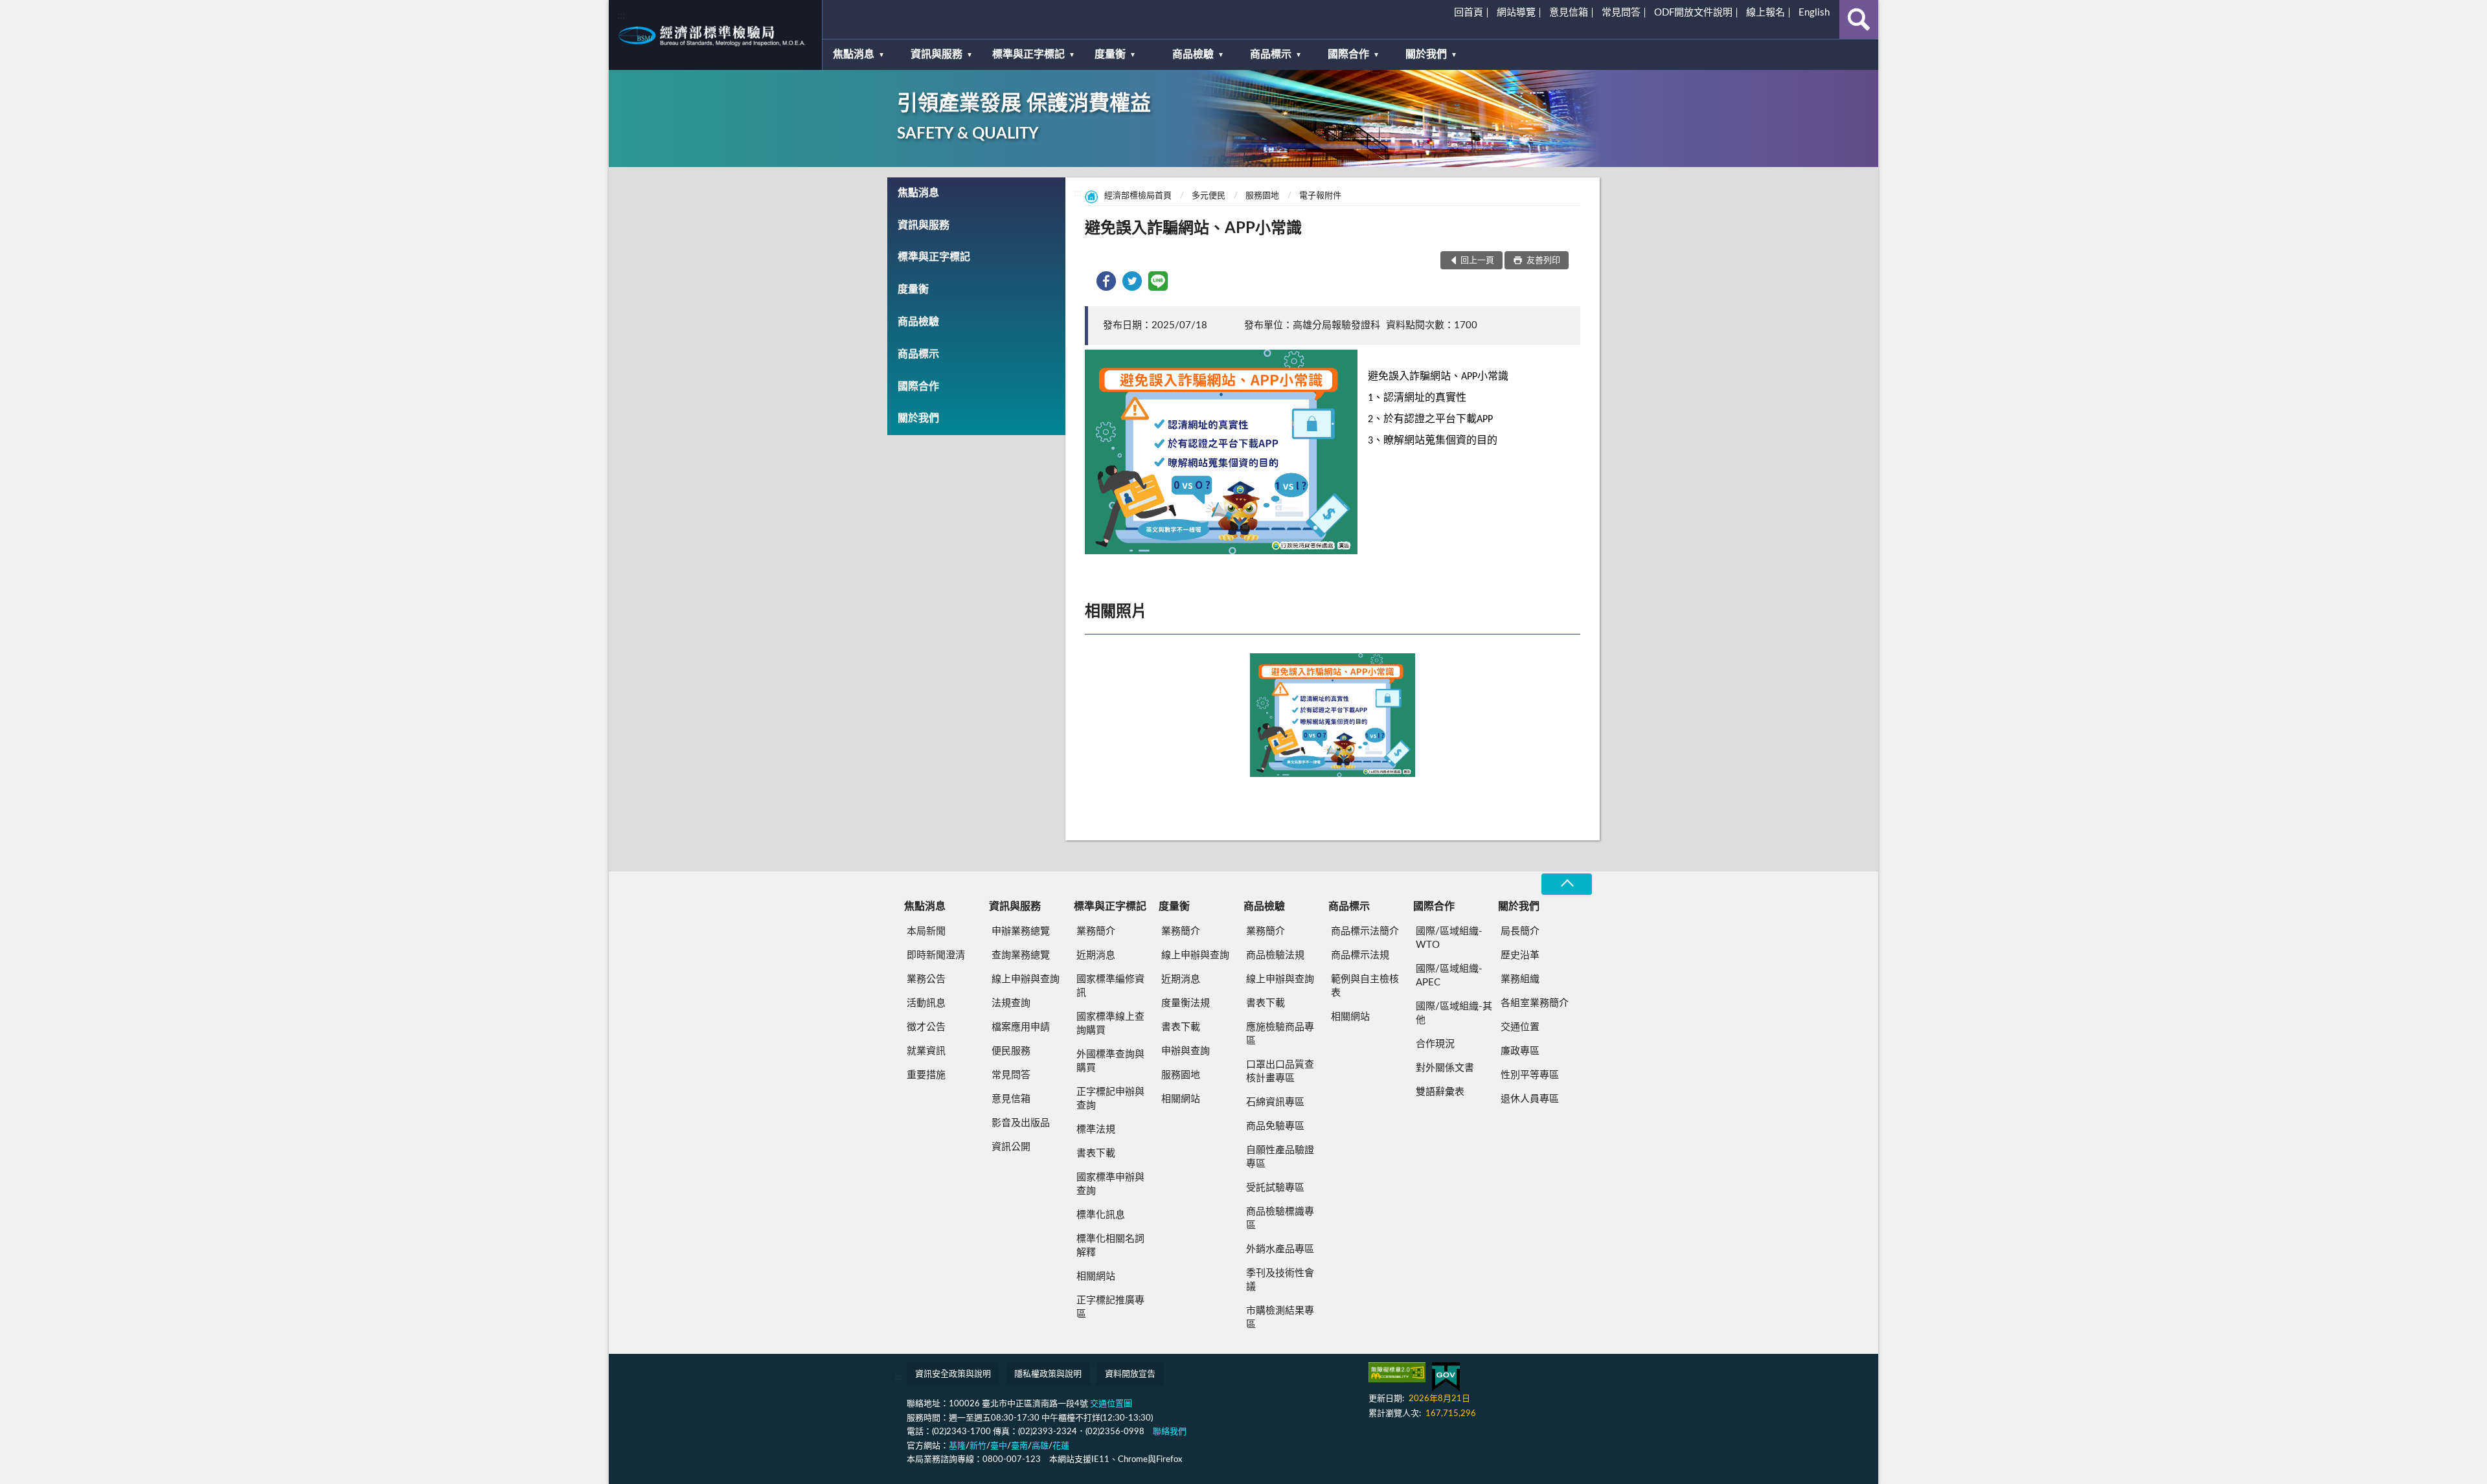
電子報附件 (1320, 196)
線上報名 (1766, 13)
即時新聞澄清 (936, 955)
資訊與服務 (937, 54)
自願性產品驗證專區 (1280, 1157)
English (1814, 13)
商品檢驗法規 (1275, 955)
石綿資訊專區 (1275, 1102)
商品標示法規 (1360, 955)
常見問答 (1621, 13)
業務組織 (1520, 979)
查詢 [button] (1859, 19)
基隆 (957, 1446)
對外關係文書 (1445, 1068)
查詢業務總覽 (1021, 955)
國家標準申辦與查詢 (1110, 1184)
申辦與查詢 (1186, 1051)
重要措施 (926, 1075)
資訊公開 (1011, 1147)
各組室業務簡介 (1535, 1003)
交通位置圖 (1111, 1404)
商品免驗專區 (1275, 1126)
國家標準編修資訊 (1110, 986)
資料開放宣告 (1130, 1374)
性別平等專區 (1530, 1075)
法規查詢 (1011, 1003)
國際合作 (1348, 54)
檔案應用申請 (1021, 1027)
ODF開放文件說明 (1693, 13)
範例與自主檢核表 (1365, 986)
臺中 (999, 1446)
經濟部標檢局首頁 (1138, 196)
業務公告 (926, 979)
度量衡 (1110, 54)
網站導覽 (1516, 13)
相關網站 (1096, 1276)
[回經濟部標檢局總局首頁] (715, 35)
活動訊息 (926, 1003)
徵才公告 (926, 1027)
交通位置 (1520, 1027)
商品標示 (1271, 54)
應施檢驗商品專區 (1280, 1034)
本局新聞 (926, 931)
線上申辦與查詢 (1026, 979)
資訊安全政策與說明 (953, 1374)
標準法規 (1096, 1130)
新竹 (978, 1446)
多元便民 (1209, 196)
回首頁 (1469, 13)
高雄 (1040, 1446)
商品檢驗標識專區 (1280, 1219)
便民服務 (1011, 1051)
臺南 (1019, 1446)
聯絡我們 (1170, 1432)
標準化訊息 (1101, 1215)
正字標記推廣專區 (1110, 1307)
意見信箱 (1569, 13)
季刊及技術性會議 (1280, 1280)
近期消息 (1096, 955)
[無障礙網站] (1397, 1372)
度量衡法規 (1186, 1003)
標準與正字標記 (1028, 54)
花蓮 (1061, 1446)
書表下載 (1096, 1153)
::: (621, 16)
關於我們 (1426, 54)
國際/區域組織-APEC (1449, 976)
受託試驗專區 (1275, 1188)
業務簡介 (1096, 931)
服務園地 (1262, 196)
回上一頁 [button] (1477, 261)
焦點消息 (854, 54)
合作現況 (1435, 1044)
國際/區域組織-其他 (1454, 1013)
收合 (1567, 884)
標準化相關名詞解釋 (1110, 1246)
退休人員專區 (1530, 1099)
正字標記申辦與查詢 (1110, 1099)
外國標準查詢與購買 (1110, 1061)
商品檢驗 (1193, 54)
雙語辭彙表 (1440, 1092)
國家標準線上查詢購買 (1110, 1024)
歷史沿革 (1520, 955)
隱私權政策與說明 (1048, 1374)
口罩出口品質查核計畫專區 (1280, 1072)
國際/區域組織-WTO (1449, 938)
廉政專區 (1520, 1051)
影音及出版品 (1021, 1123)
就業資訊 (926, 1051)
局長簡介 (1520, 931)
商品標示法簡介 (1365, 931)
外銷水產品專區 (1280, 1249)
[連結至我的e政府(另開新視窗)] (1446, 1377)
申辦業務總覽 (1021, 931)
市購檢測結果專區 (1280, 1318)
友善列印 (1542, 261)
